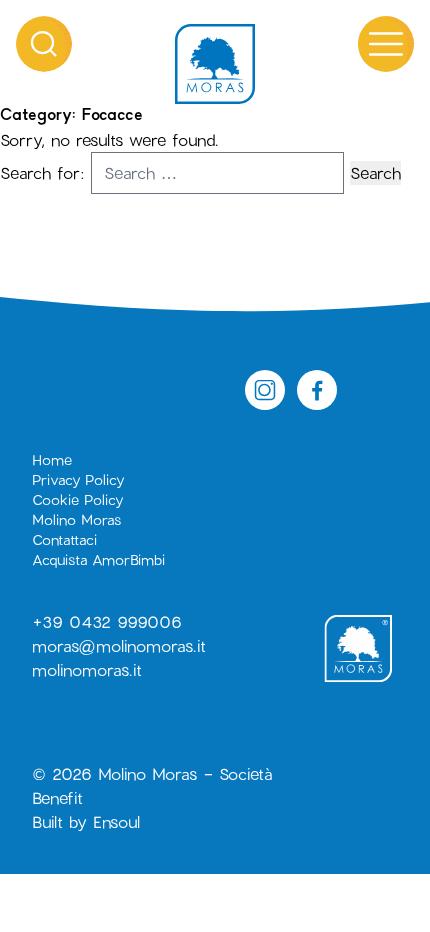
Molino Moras (76, 519)
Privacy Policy (78, 479)
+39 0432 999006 (107, 621)
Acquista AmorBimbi (98, 559)
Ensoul (116, 821)
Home (52, 459)
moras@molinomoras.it (119, 645)
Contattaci (64, 539)
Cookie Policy (77, 499)
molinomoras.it (87, 669)
